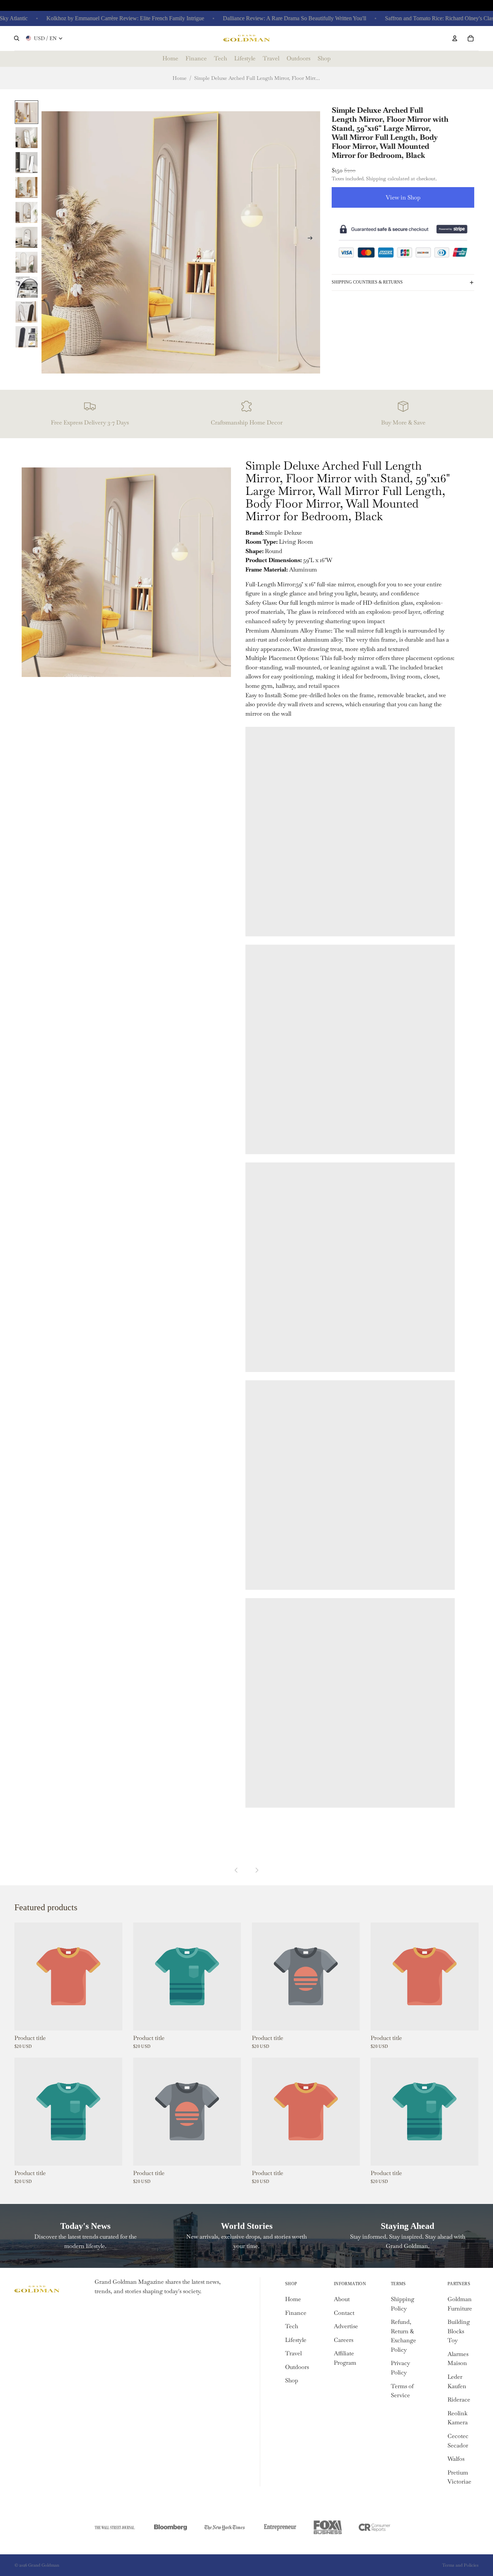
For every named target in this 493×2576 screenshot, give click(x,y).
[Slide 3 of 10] (27, 162)
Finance (296, 2313)
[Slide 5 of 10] (27, 212)
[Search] (17, 38)
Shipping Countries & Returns (367, 282)
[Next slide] (312, 240)
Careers (344, 2340)
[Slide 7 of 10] (27, 262)
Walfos (456, 2459)
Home (180, 78)
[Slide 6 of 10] (27, 237)
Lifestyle (296, 2340)
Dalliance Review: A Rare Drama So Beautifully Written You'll (267, 18)
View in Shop (403, 197)
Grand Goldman (44, 2565)
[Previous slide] (49, 240)
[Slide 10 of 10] (27, 336)
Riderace (459, 2400)
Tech (292, 2326)
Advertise (346, 2326)
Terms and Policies (460, 2565)
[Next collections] (257, 1870)
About (342, 2299)
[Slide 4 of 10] (27, 187)
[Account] (455, 38)
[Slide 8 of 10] (27, 287)
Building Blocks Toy (459, 2331)
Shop (292, 2380)
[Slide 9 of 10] (27, 312)
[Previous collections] (236, 1870)
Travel (293, 2353)
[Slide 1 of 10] (27, 112)
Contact (344, 2313)
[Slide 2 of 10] (27, 137)
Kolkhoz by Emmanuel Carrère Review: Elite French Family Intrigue (97, 18)
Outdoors (297, 2367)
